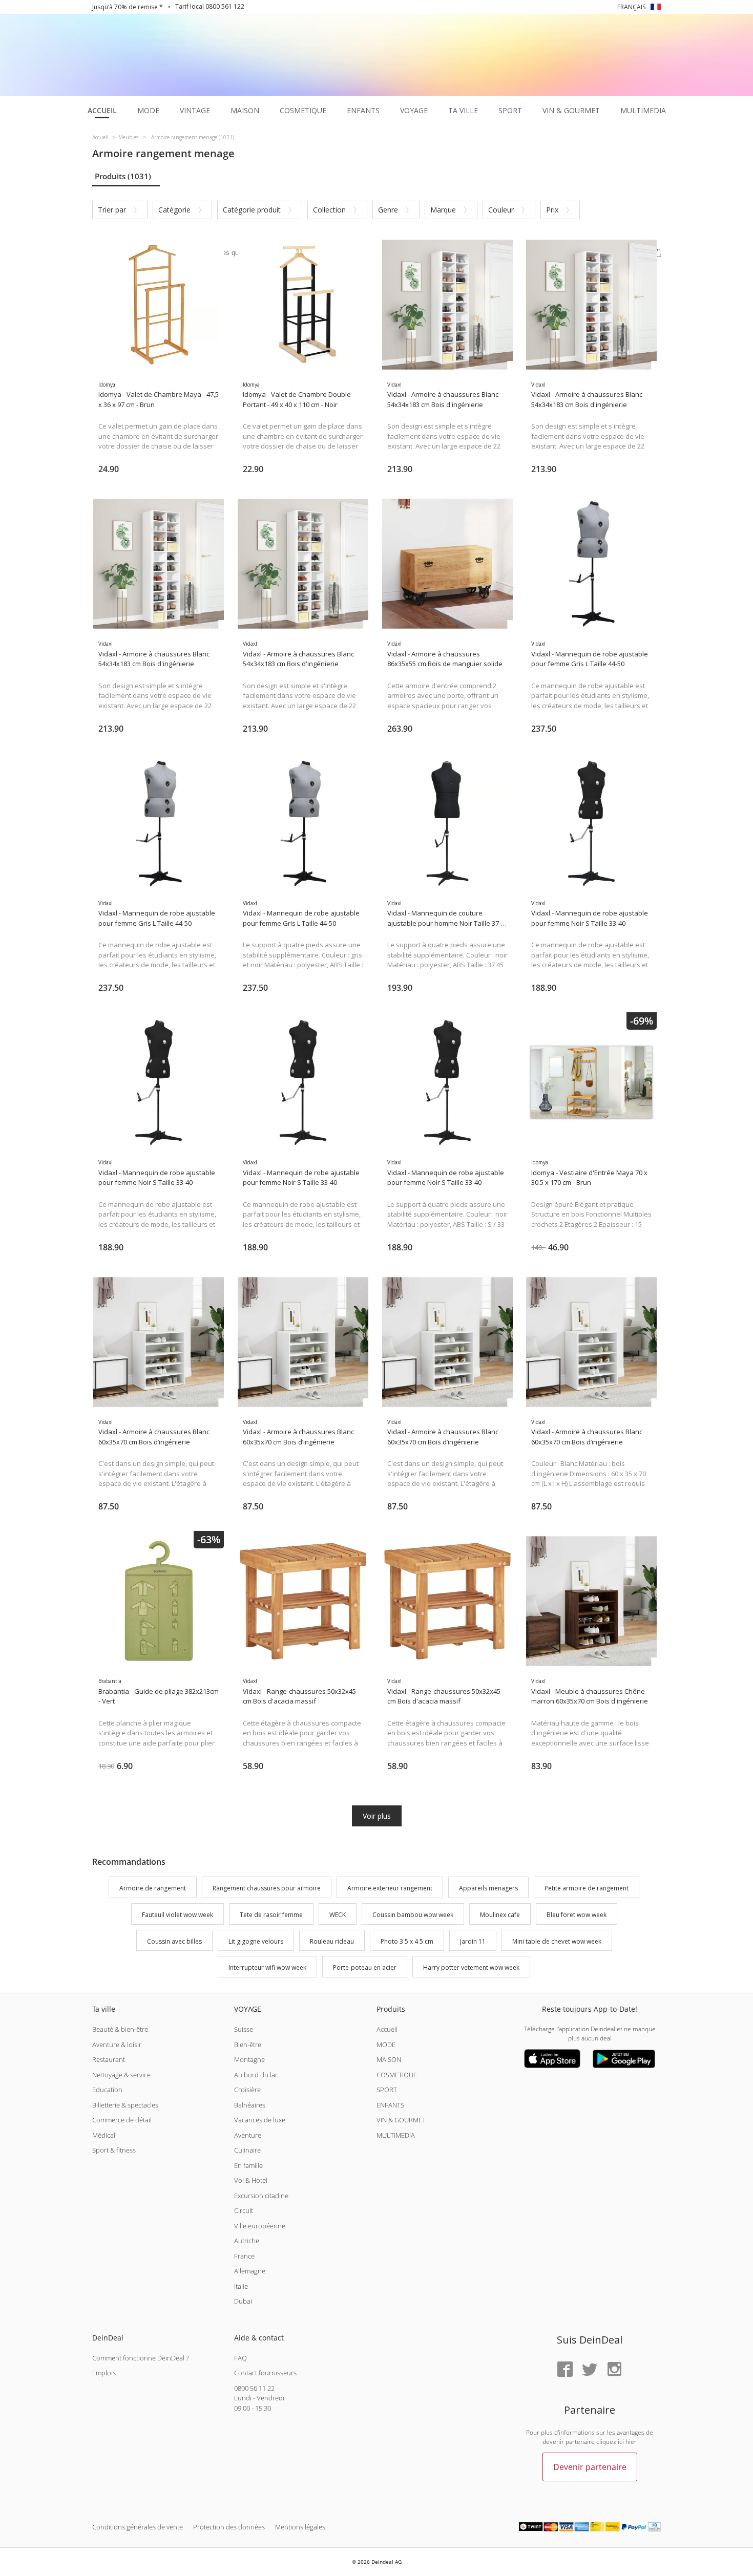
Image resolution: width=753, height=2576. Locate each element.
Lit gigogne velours (256, 1941)
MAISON (389, 2059)
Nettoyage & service (121, 2075)
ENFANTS (390, 2105)
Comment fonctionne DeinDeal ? (140, 2358)
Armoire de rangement (153, 1888)
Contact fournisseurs (265, 2373)
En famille (248, 2165)
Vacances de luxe (260, 2120)
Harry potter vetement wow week (471, 1968)
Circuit (244, 2210)
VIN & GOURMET (401, 2120)
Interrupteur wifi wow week (267, 1968)
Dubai (243, 2301)
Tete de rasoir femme (271, 1915)
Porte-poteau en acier (365, 1968)
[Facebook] (565, 2370)
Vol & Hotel (251, 2180)
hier (631, 2442)
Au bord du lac (256, 2075)
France (244, 2256)
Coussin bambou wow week (413, 1915)
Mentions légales (300, 2527)
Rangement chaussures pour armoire (267, 1888)
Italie (241, 2286)
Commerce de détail (122, 2120)
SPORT (387, 2090)
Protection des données (229, 2527)
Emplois (104, 2373)
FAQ (240, 2358)
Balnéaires (250, 2105)
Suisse (244, 2029)
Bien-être (248, 2045)
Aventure (248, 2135)
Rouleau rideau (332, 1941)
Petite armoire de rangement (587, 1888)
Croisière (247, 2090)
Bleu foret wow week (577, 1915)
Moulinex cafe (500, 1915)
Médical (104, 2135)
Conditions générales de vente (138, 2527)
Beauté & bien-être (120, 2029)
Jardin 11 (473, 1941)
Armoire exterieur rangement (390, 1888)
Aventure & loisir (117, 2045)
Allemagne (250, 2271)
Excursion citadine (261, 2196)
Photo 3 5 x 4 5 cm (407, 1941)
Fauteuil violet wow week (177, 1915)
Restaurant (109, 2059)
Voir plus (377, 1816)
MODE (386, 2045)
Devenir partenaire (590, 2467)
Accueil (387, 2029)
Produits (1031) (123, 176)
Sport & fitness (114, 2150)
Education (107, 2090)
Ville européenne (260, 2226)
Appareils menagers (488, 1888)
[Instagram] (614, 2370)
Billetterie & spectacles (125, 2105)
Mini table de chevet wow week (557, 1941)
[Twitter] (590, 2370)
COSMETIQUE (397, 2075)
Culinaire (247, 2150)
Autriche (247, 2241)
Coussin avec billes (174, 1941)
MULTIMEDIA (396, 2135)
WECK (338, 1915)
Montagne (249, 2059)
